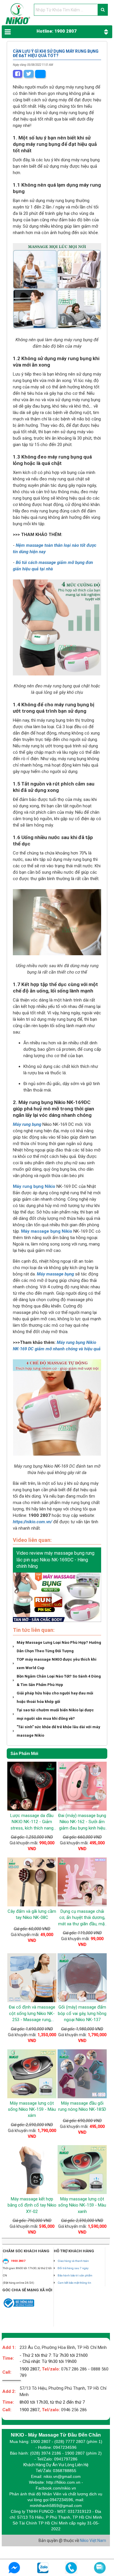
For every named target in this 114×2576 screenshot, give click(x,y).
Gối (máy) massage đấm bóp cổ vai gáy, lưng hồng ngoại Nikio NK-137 (82, 2013)
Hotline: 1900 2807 (57, 31)
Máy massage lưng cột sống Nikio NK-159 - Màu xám (32, 2109)
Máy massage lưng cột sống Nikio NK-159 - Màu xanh (82, 2205)
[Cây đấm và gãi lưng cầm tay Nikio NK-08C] (32, 1882)
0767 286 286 (74, 2369)
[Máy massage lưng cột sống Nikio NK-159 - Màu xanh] (82, 2170)
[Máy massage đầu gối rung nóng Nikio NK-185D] (82, 2074)
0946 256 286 (74, 2410)
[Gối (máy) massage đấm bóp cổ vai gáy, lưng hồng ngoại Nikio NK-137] (82, 1978)
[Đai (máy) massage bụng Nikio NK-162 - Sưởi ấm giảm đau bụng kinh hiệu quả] (82, 1786)
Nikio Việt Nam (93, 2540)
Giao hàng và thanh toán (73, 2261)
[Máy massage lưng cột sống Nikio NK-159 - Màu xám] (32, 2074)
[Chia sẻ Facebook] (18, 74)
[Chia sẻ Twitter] (29, 74)
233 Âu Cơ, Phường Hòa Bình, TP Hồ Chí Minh (63, 2347)
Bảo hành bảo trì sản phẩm (75, 2275)
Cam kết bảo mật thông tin (74, 2283)
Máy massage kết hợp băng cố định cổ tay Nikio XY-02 (32, 2205)
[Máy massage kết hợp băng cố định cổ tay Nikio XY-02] (32, 2170)
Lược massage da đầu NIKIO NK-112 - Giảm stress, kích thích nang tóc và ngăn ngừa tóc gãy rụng (32, 1828)
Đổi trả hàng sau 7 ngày (73, 2268)
